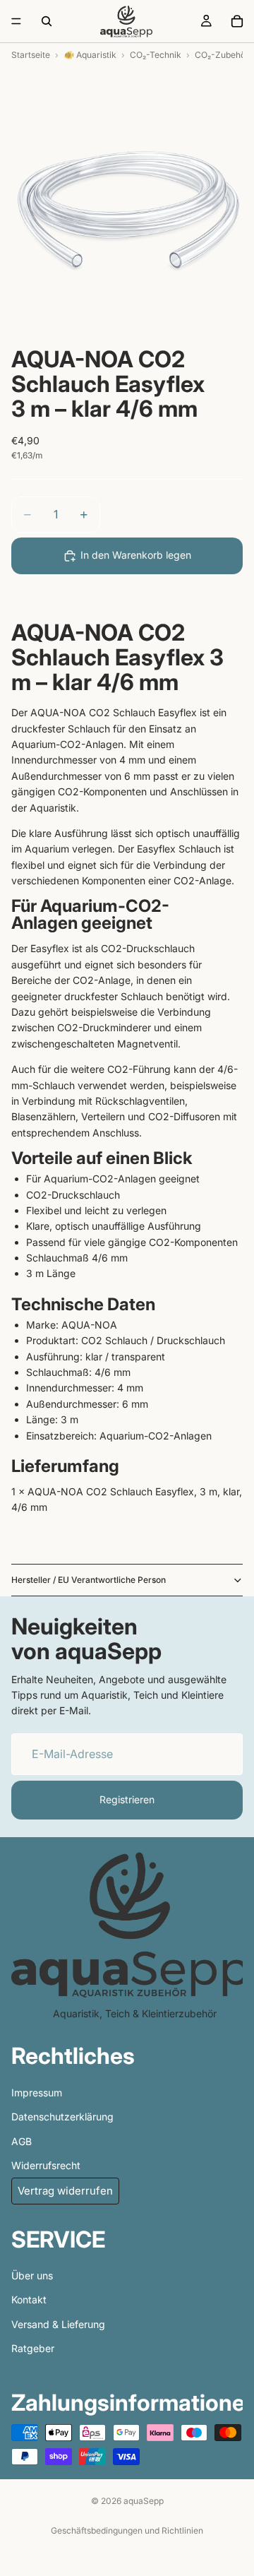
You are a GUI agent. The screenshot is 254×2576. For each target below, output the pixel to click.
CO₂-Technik (156, 55)
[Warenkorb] (237, 21)
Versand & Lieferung (58, 2323)
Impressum (37, 2092)
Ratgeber (33, 2348)
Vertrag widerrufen (65, 2191)
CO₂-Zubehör (222, 55)
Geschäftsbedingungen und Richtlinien (127, 2530)
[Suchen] (47, 21)
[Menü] (16, 21)
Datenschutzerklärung (62, 2117)
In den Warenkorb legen (136, 555)
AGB (22, 2141)
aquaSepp (144, 2501)
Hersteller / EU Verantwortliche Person (89, 1580)
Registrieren (127, 1799)
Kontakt (29, 2299)
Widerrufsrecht (46, 2165)
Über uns (32, 2275)
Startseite (31, 55)
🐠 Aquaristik (90, 55)
